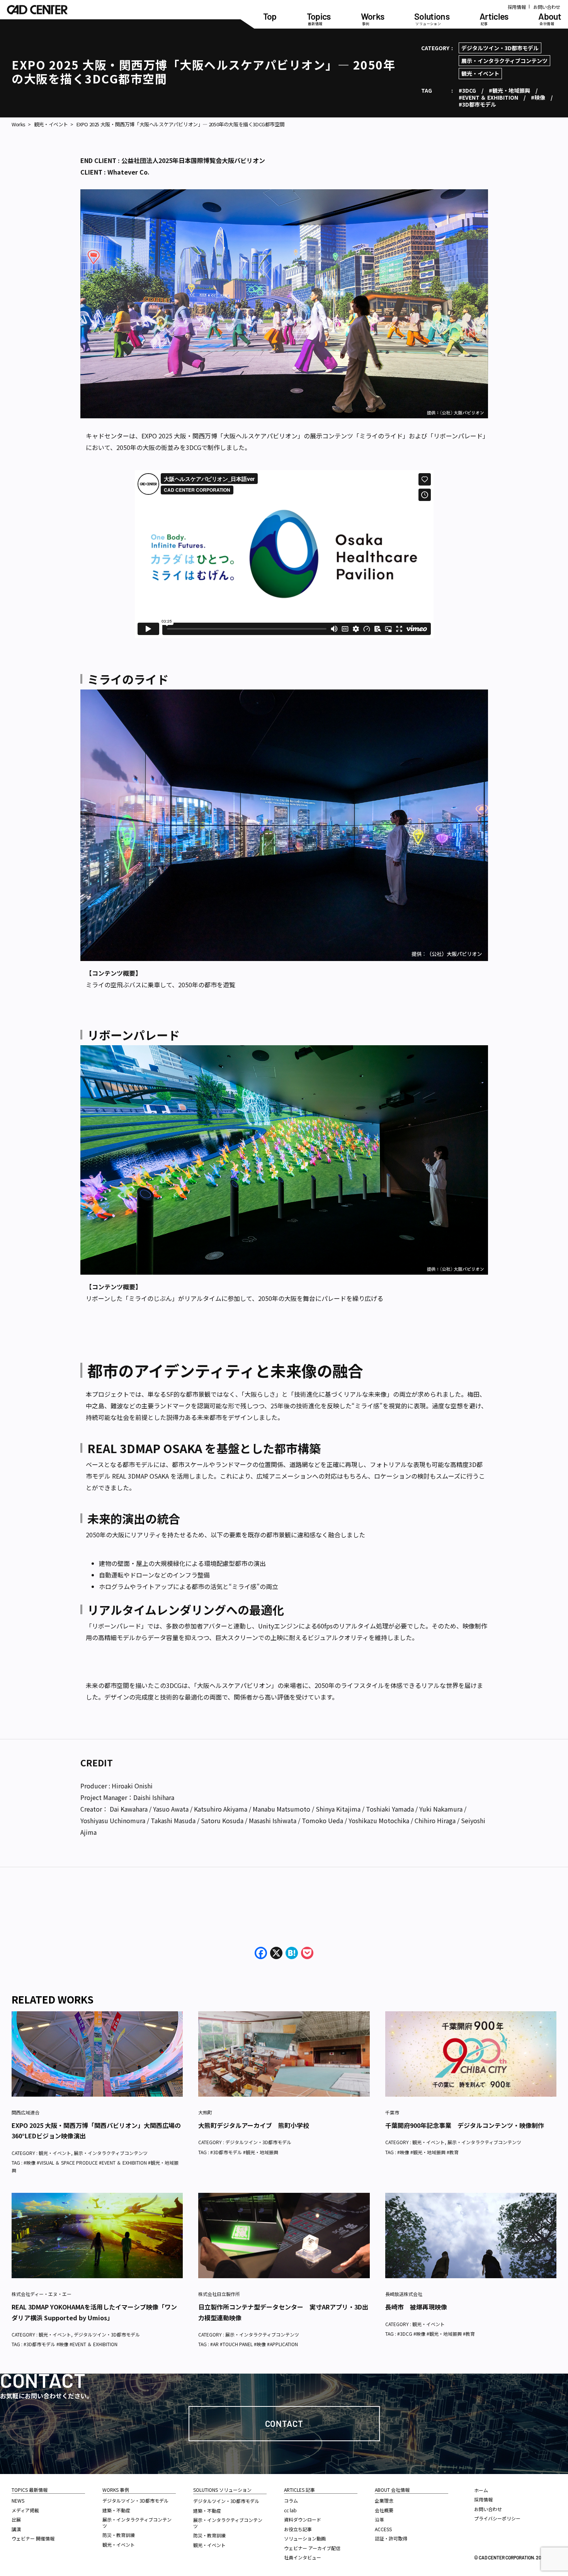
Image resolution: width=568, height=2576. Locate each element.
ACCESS (383, 2529)
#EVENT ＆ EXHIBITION (488, 97)
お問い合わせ (547, 7)
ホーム (481, 2490)
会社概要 (384, 2510)
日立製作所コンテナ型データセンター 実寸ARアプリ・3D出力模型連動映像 (283, 2312)
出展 (16, 2519)
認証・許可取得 (391, 2538)
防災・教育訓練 (119, 2535)
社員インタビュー (303, 2557)
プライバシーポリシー (497, 2518)
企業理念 (384, 2500)
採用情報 (517, 7)
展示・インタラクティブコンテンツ (504, 61)
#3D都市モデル (477, 104)
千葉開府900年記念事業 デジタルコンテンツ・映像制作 (465, 2125)
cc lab (290, 2510)
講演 (16, 2529)
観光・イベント (480, 73)
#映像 (538, 97)
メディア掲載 (25, 2510)
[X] (276, 1953)
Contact (284, 2423)
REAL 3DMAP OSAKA (140, 1476)
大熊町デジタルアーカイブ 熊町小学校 (254, 2125)
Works (19, 124)
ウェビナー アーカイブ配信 (312, 2548)
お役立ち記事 (298, 2529)
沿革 (379, 2519)
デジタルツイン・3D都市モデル (500, 48)
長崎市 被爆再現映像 (416, 2307)
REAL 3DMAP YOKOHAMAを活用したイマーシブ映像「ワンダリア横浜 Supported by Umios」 (94, 2312)
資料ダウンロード (303, 2519)
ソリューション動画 (305, 2538)
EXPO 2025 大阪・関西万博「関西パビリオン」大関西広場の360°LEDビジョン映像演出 (96, 2130)
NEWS (18, 2500)
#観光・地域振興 (509, 90)
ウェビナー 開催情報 (33, 2538)
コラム (291, 2500)
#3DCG (467, 90)
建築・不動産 (116, 2510)
